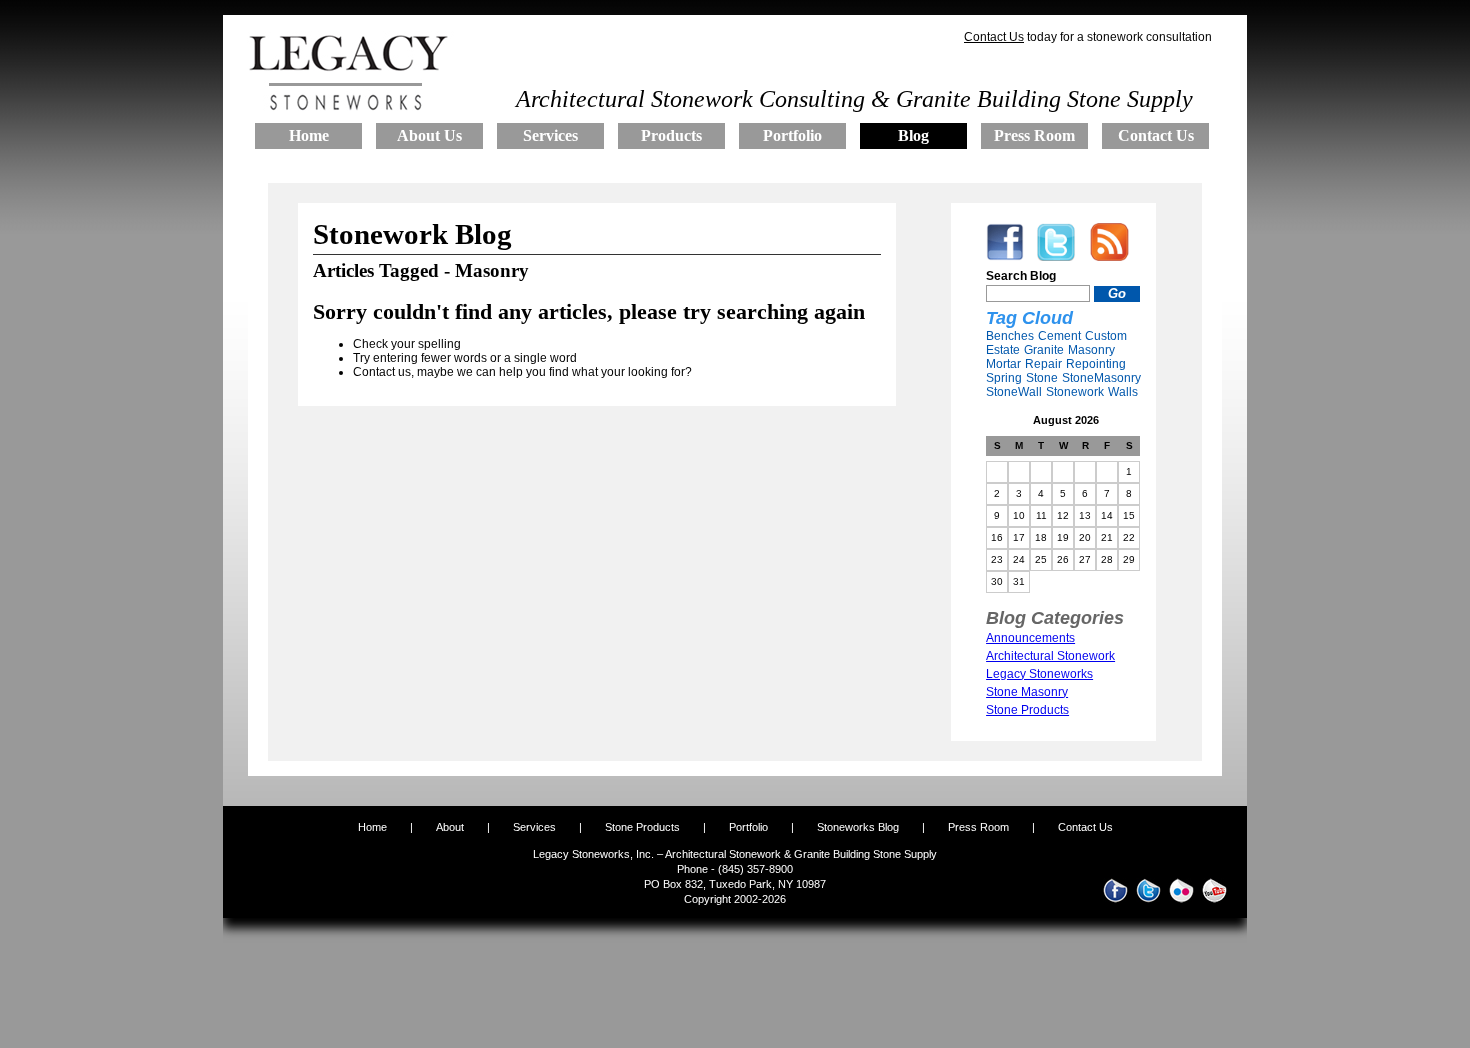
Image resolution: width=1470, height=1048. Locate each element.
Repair (1043, 364)
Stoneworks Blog (858, 827)
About (450, 827)
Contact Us (994, 37)
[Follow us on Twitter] (1056, 257)
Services (534, 827)
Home (372, 827)
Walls (1123, 392)
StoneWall (1014, 392)
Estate (1003, 350)
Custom (1106, 336)
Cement (1059, 336)
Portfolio (750, 827)
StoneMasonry (1101, 378)
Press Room (978, 827)
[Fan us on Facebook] (1005, 257)
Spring (1004, 378)
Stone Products (642, 827)
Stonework (1075, 392)
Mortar (1003, 364)
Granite (1044, 350)
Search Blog (1021, 276)
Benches (1010, 336)
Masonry (1091, 350)
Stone (1042, 378)
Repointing (1096, 364)
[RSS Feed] (1109, 257)
